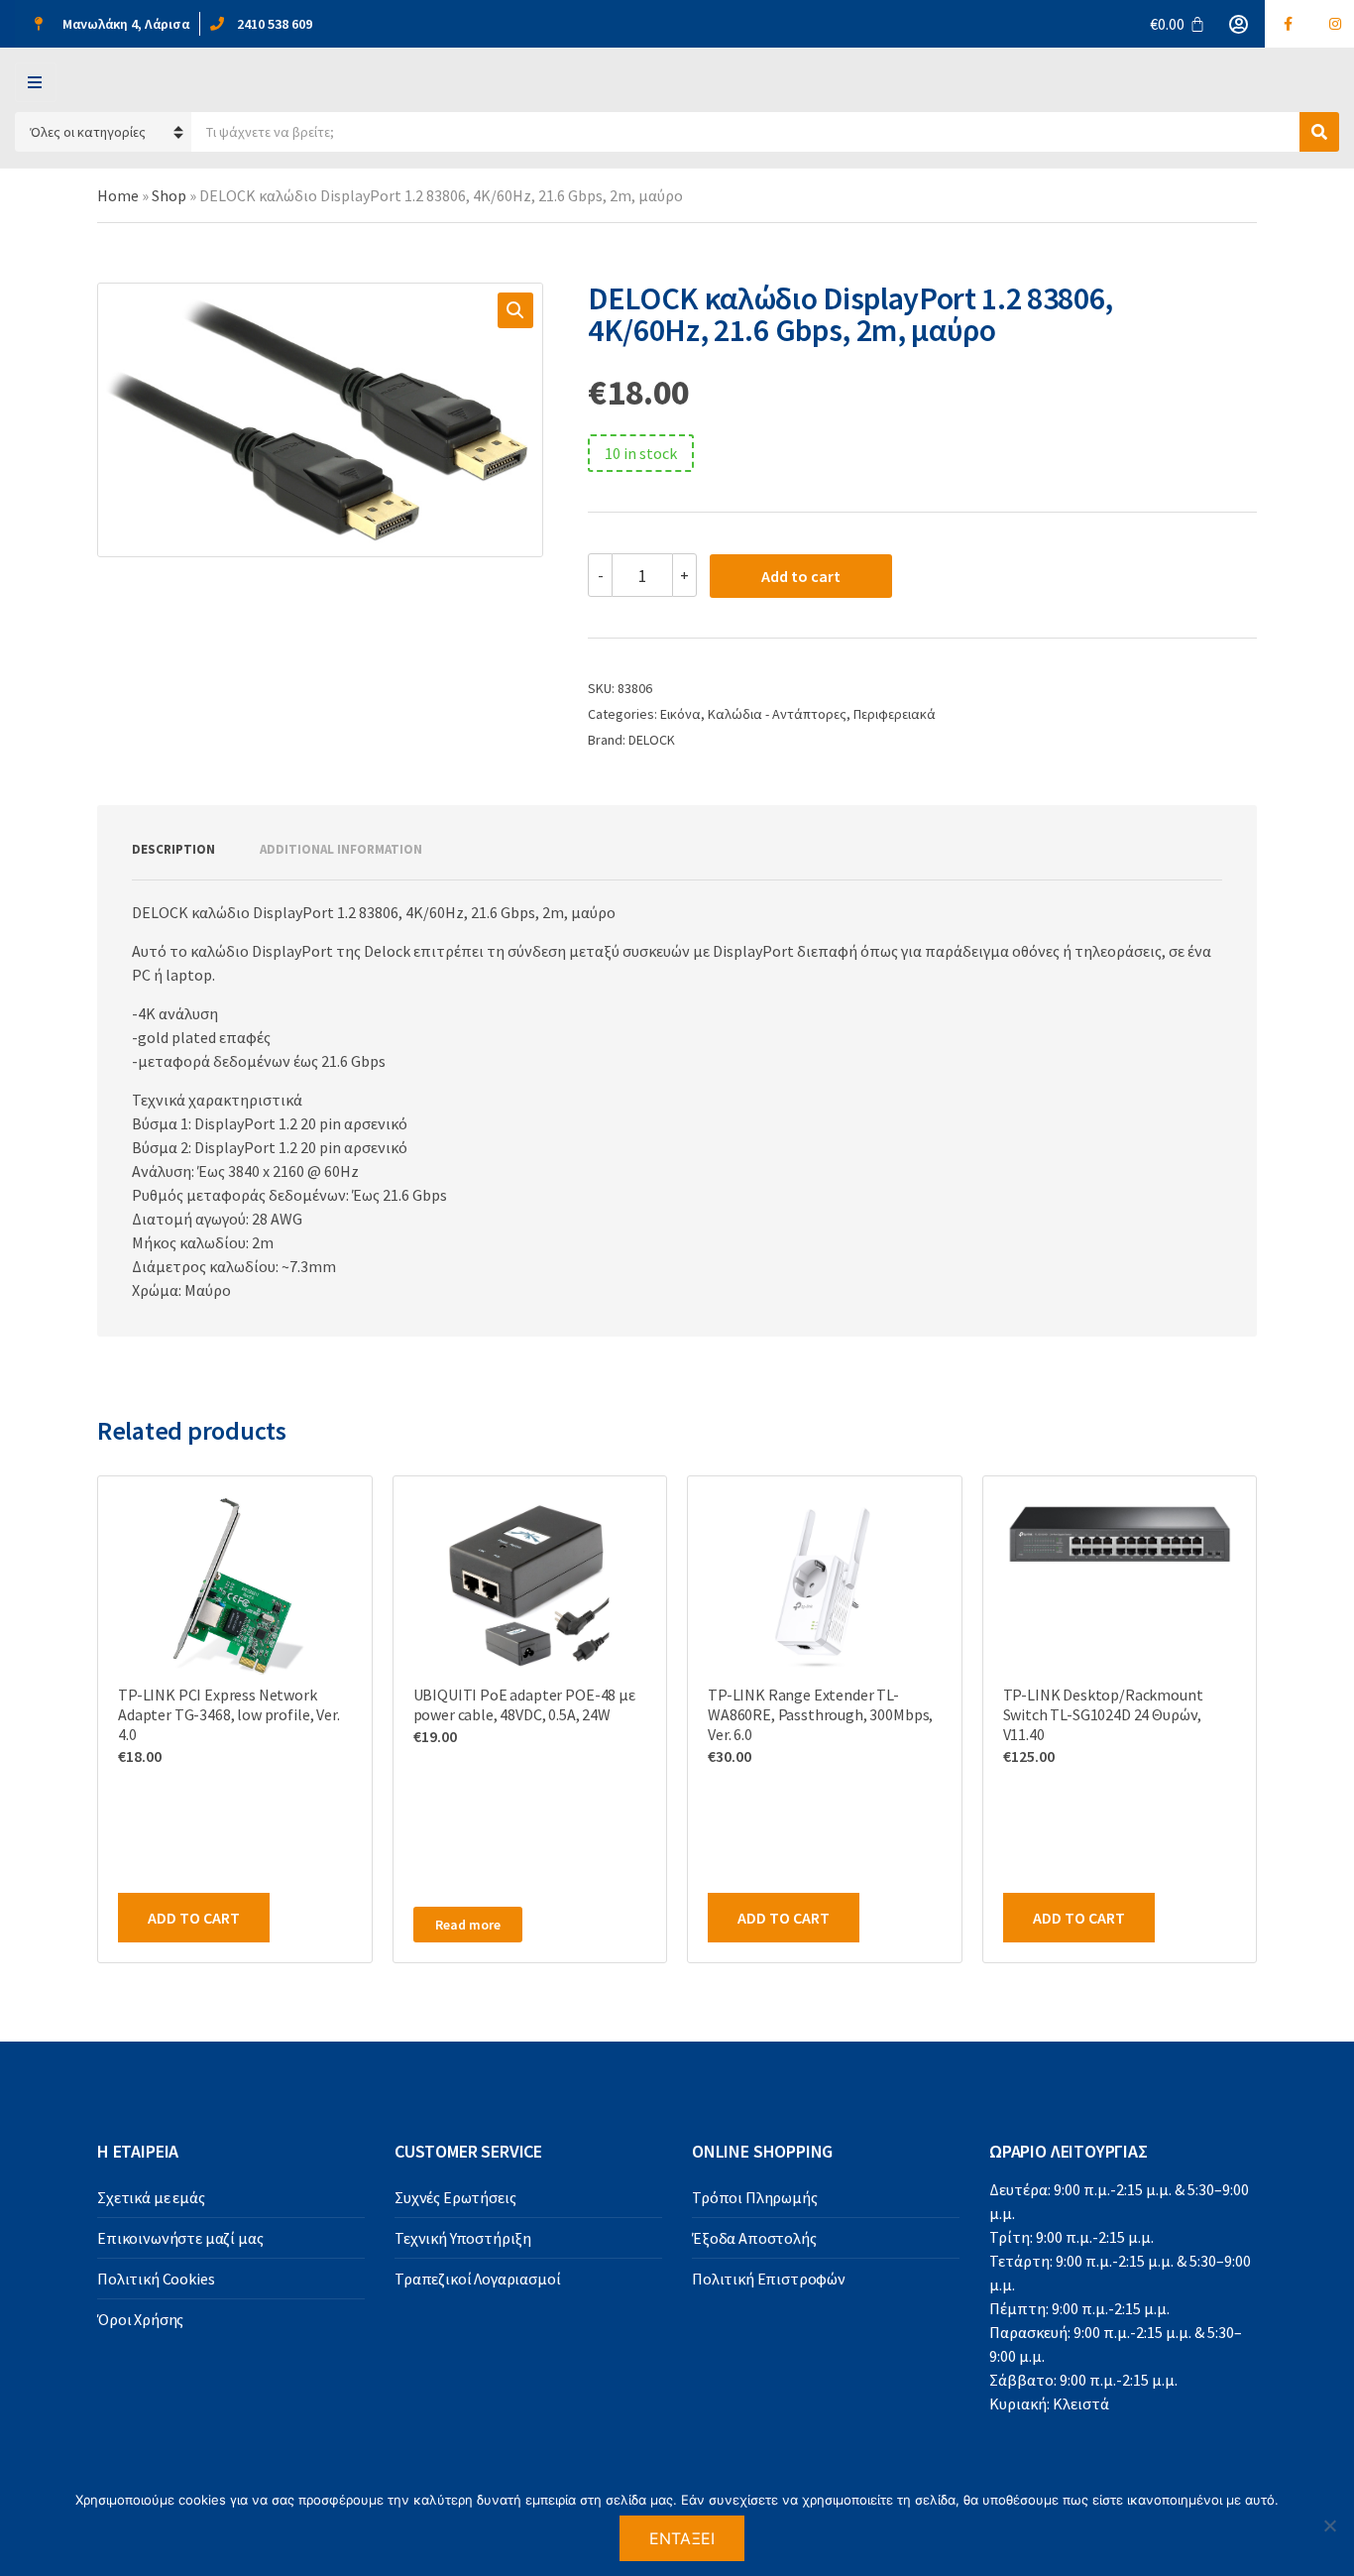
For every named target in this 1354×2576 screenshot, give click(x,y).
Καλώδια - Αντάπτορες (777, 714)
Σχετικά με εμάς (151, 2197)
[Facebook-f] (1289, 24)
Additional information (341, 849)
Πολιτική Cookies (156, 2279)
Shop (169, 195)
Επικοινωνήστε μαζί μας (180, 2238)
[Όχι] (1329, 2525)
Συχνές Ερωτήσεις (455, 2197)
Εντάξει (682, 2538)
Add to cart (801, 576)
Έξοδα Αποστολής (754, 2238)
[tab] (173, 850)
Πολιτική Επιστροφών (769, 2279)
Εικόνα (680, 714)
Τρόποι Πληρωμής (755, 2197)
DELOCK (652, 740)
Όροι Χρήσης (140, 2319)
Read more (468, 1925)
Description (173, 849)
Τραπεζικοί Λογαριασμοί (477, 2279)
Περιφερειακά (895, 714)
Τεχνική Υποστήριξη (463, 2238)
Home (118, 195)
